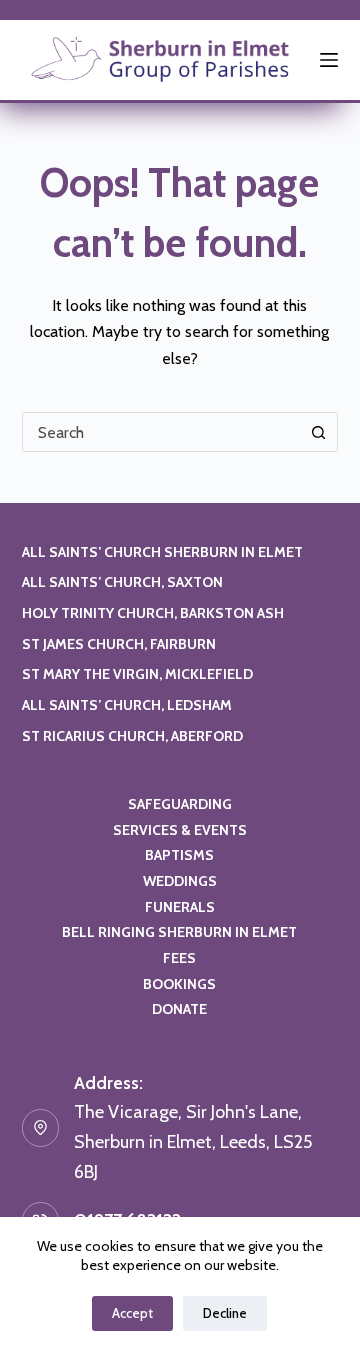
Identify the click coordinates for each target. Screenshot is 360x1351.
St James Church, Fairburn (119, 644)
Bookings (179, 984)
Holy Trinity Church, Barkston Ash (153, 613)
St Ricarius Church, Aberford (132, 736)
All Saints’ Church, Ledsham (127, 705)
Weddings (180, 881)
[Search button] (318, 432)
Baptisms (179, 855)
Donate (179, 1009)
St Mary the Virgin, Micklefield (137, 674)
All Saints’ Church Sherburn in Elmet (162, 552)
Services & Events (180, 830)
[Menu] (329, 60)
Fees (179, 958)
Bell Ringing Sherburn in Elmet (179, 932)
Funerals (180, 907)
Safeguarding (180, 804)
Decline (225, 1313)
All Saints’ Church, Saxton (122, 582)
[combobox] (161, 432)
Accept (132, 1313)
